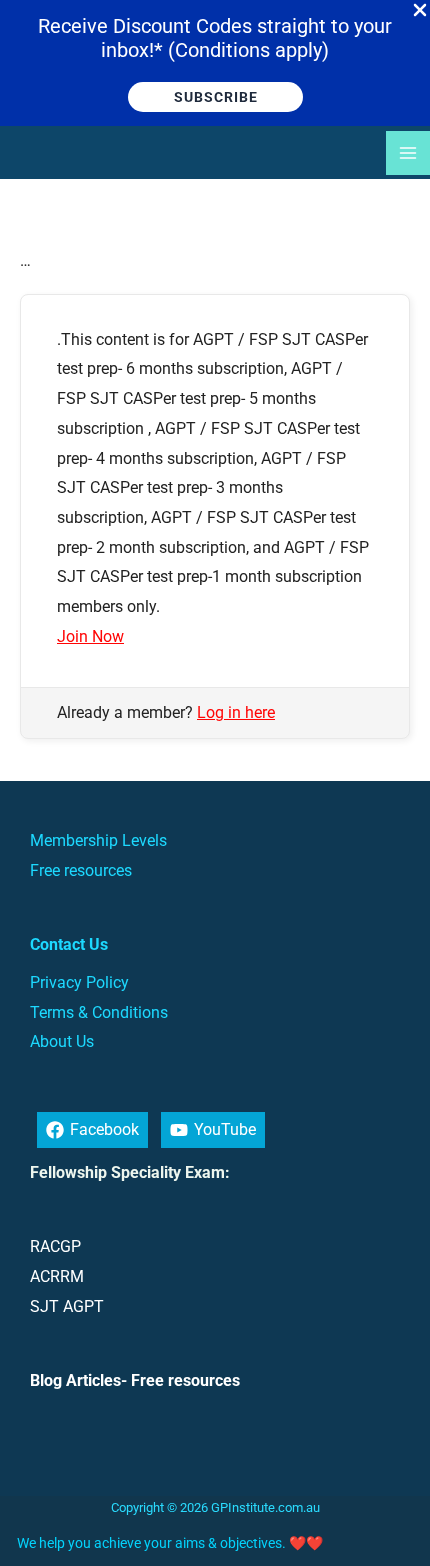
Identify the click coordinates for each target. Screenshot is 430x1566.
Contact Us (69, 944)
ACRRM (57, 1276)
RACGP (55, 1246)
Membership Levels (98, 840)
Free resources (81, 870)
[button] (215, 97)
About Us (62, 1041)
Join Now (90, 636)
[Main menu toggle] (408, 153)
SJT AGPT (67, 1306)
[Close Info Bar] (420, 11)
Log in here (236, 712)
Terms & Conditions (99, 1012)
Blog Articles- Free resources (135, 1380)
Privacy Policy (79, 982)
